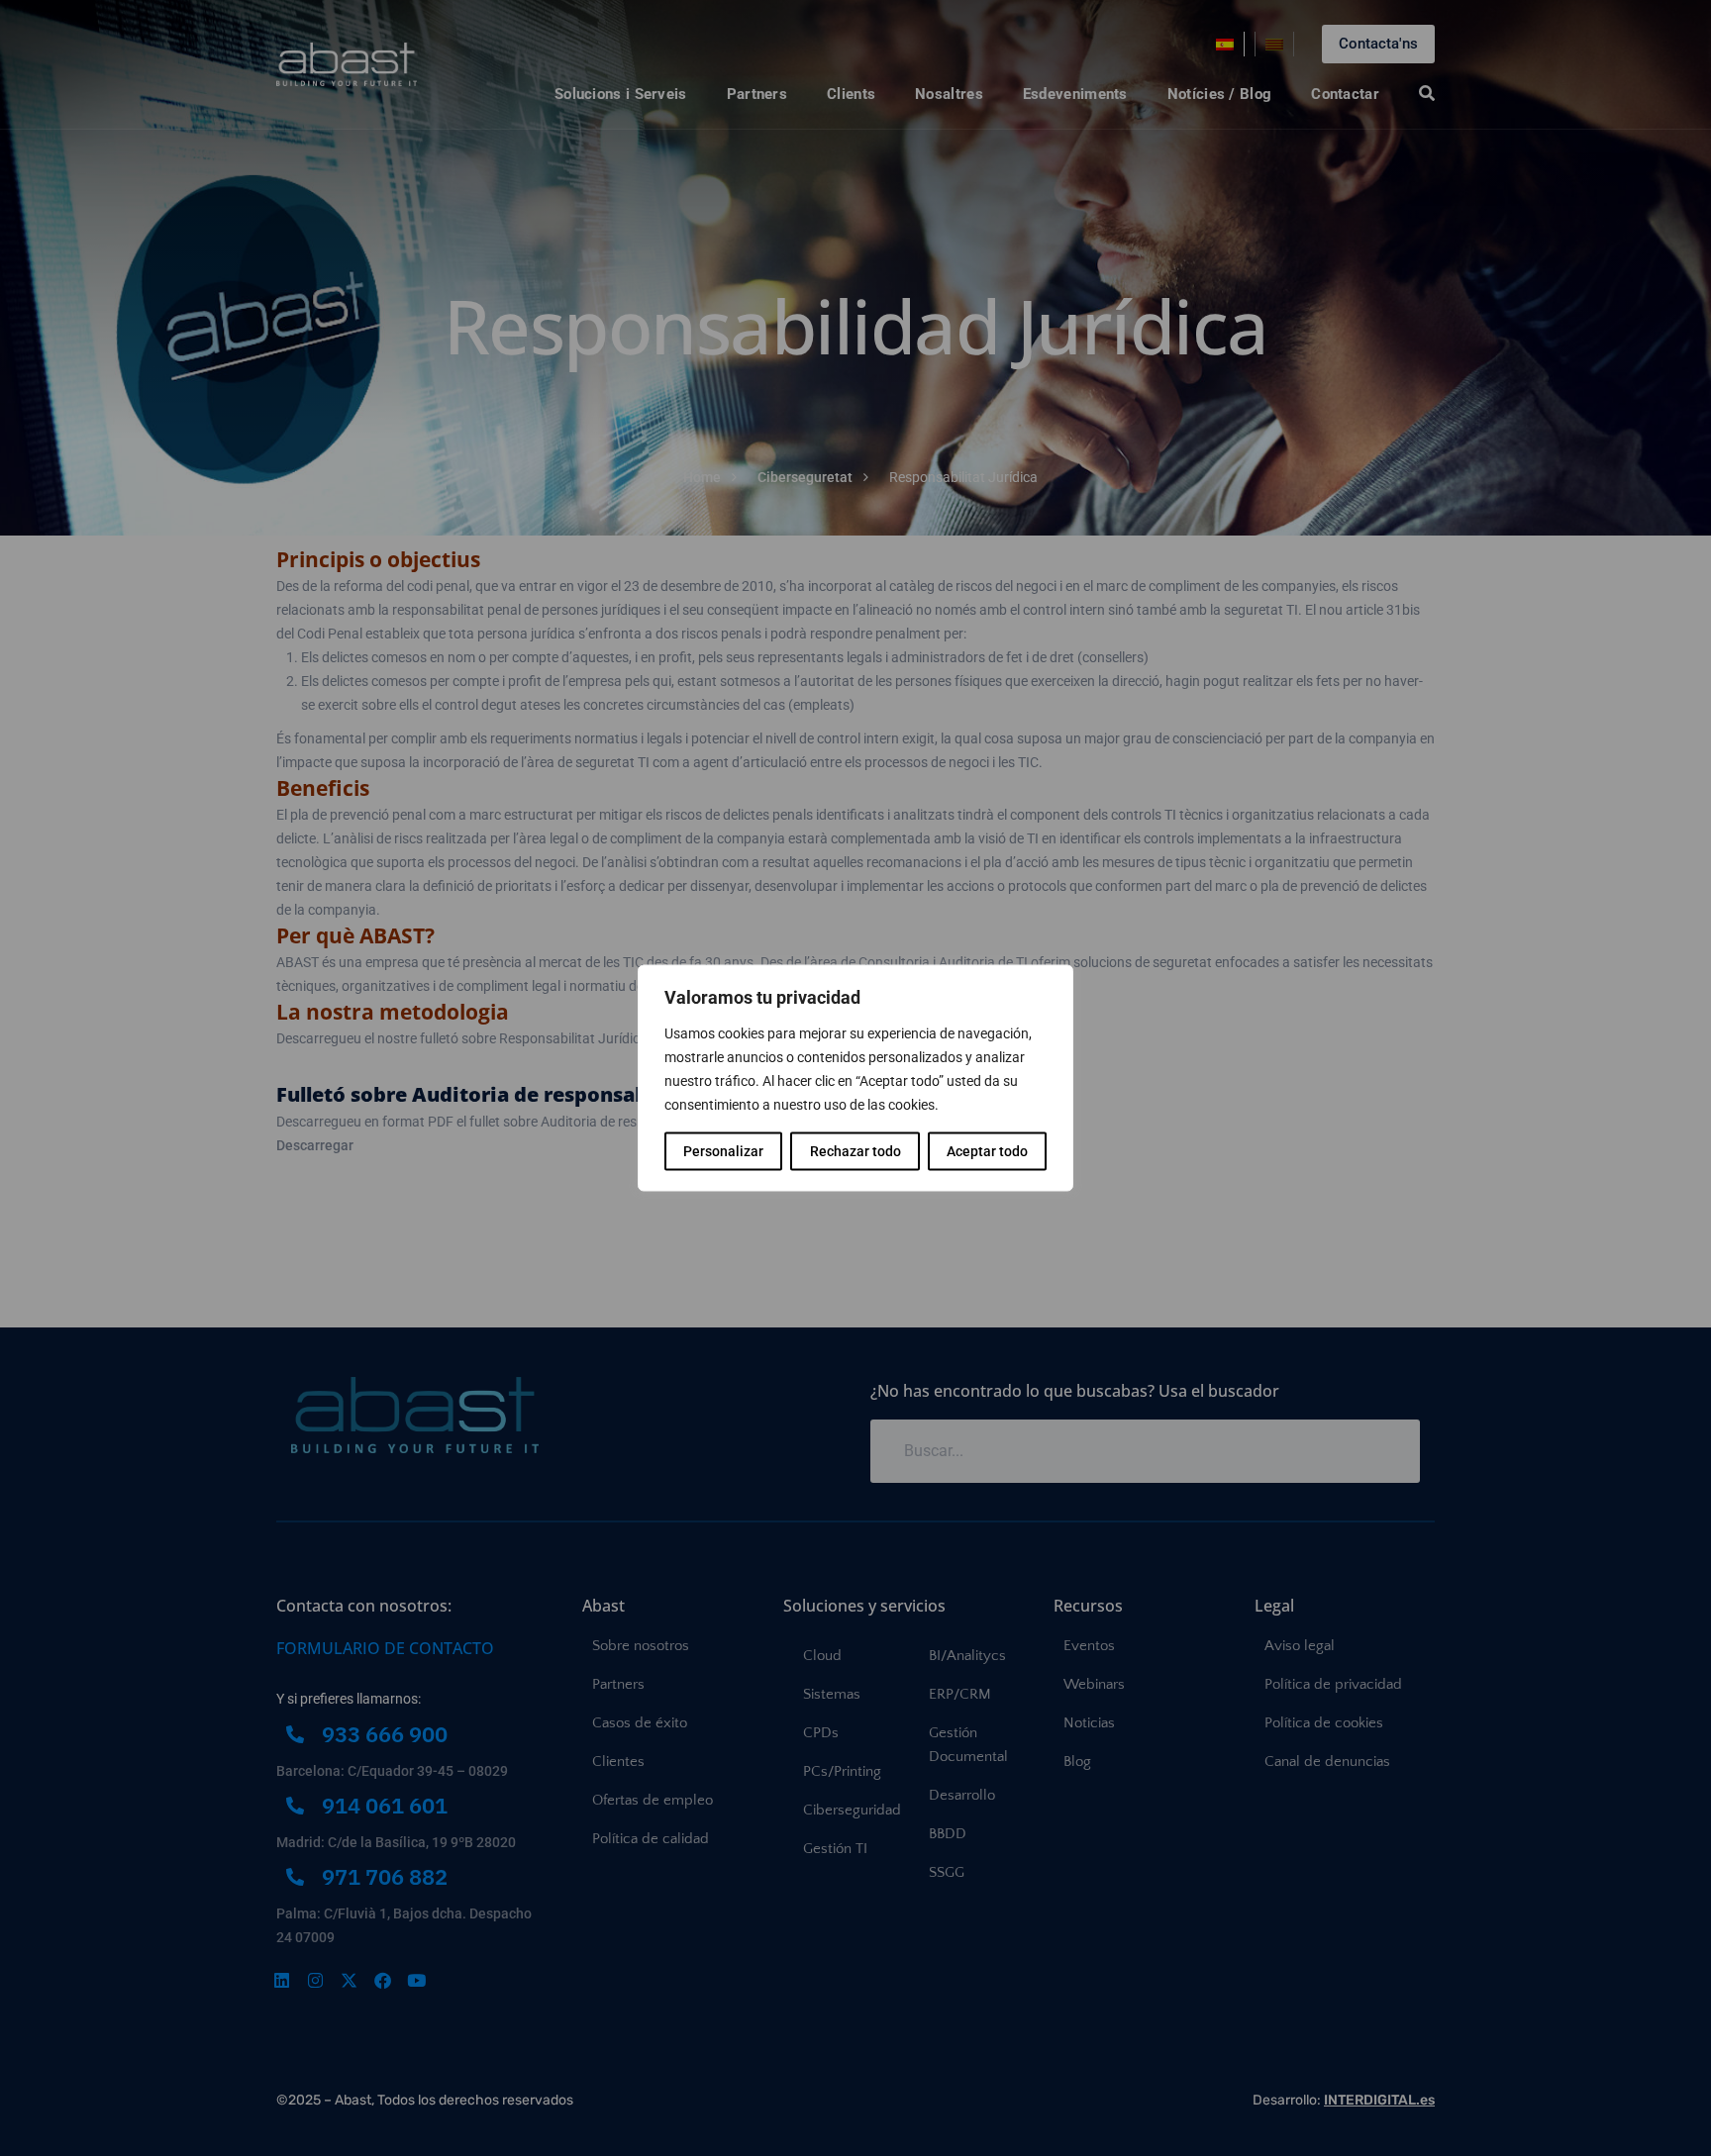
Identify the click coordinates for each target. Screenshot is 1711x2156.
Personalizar (723, 1151)
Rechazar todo (855, 1151)
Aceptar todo (987, 1151)
